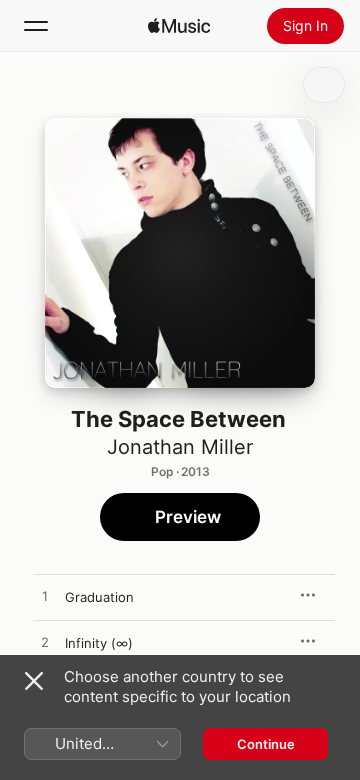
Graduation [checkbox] (99, 597)
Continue (266, 744)
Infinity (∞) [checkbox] (99, 643)
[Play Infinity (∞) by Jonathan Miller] (45, 643)
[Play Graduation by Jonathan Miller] (45, 597)
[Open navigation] (36, 26)
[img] (179, 26)
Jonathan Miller (180, 447)
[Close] (34, 681)
